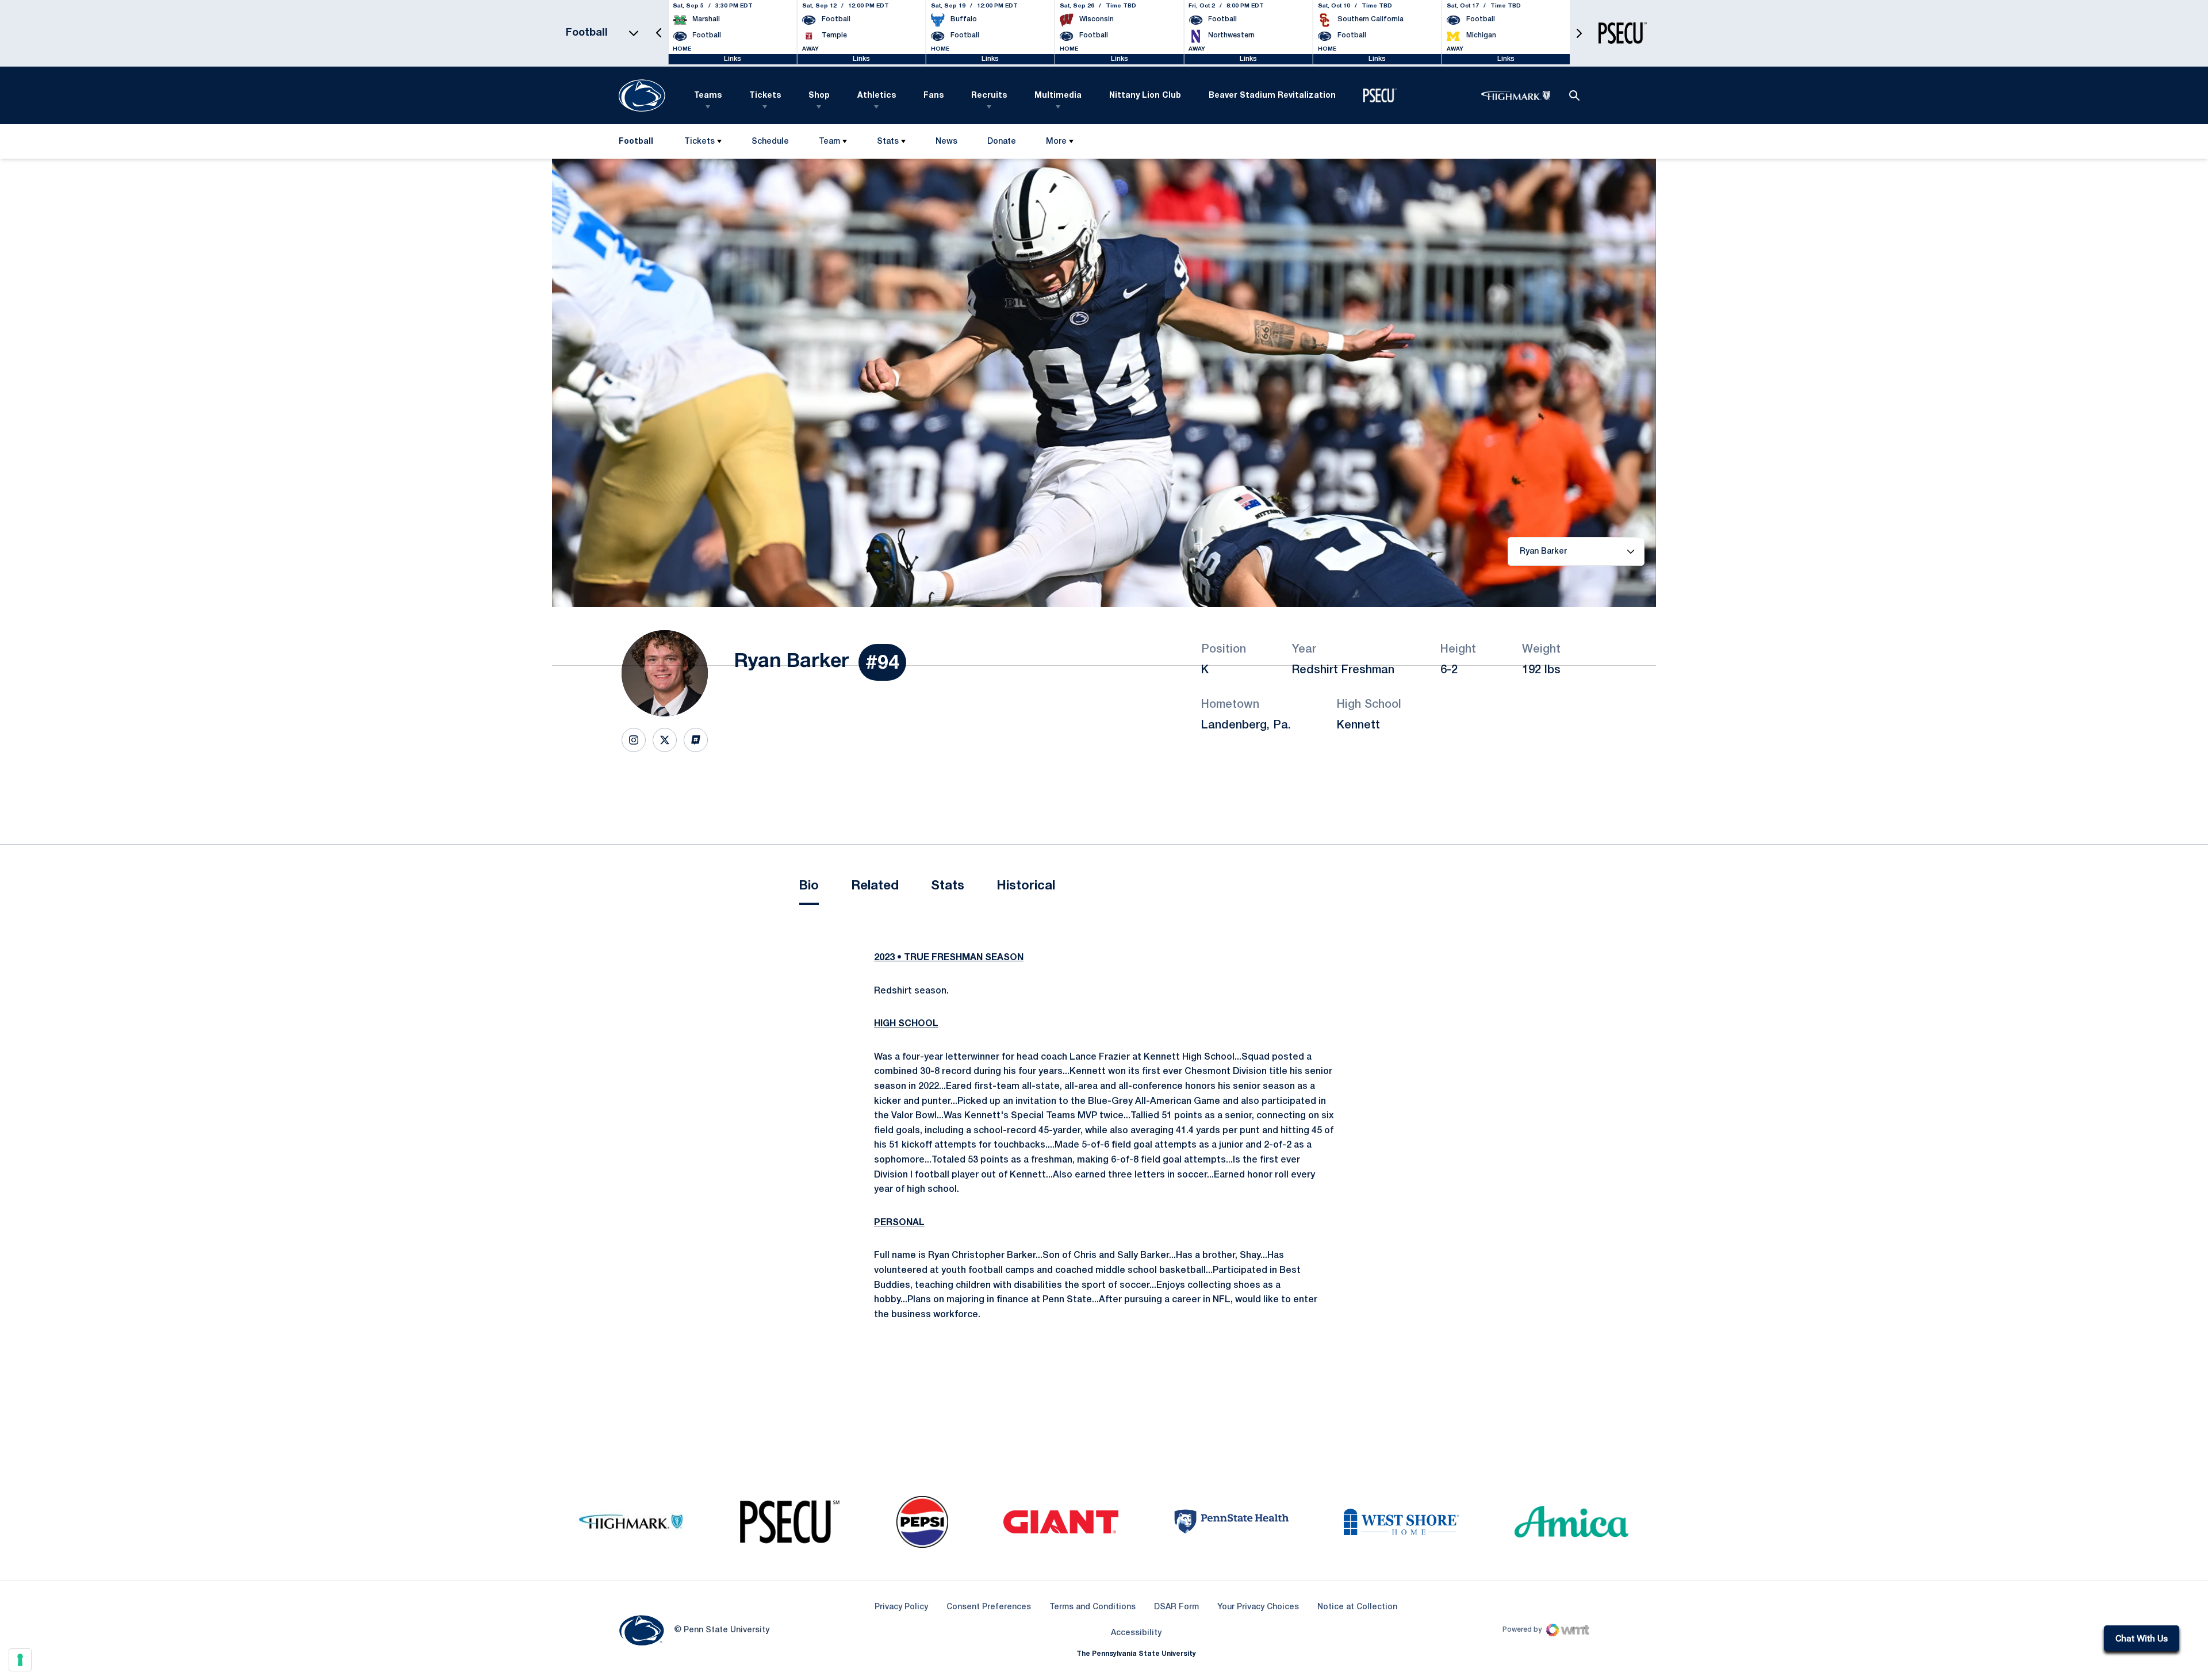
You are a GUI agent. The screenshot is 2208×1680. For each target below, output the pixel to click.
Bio (809, 886)
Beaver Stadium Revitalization (1272, 96)
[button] (659, 33)
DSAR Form (1176, 1607)
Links (733, 59)
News (946, 142)
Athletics (877, 96)
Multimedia (1058, 96)
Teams (708, 96)
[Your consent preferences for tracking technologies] (20, 1660)
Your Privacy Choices (1258, 1607)
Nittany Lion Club (1145, 96)
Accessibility (1136, 1633)
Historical (1026, 886)
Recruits (989, 96)
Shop (819, 96)
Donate (1001, 144)
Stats (888, 142)
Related (875, 886)
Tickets (765, 96)
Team (829, 142)
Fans (934, 96)
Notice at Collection (1357, 1607)
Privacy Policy (901, 1607)
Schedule (770, 142)
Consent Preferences (989, 1607)
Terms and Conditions (1092, 1607)
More (1056, 142)
